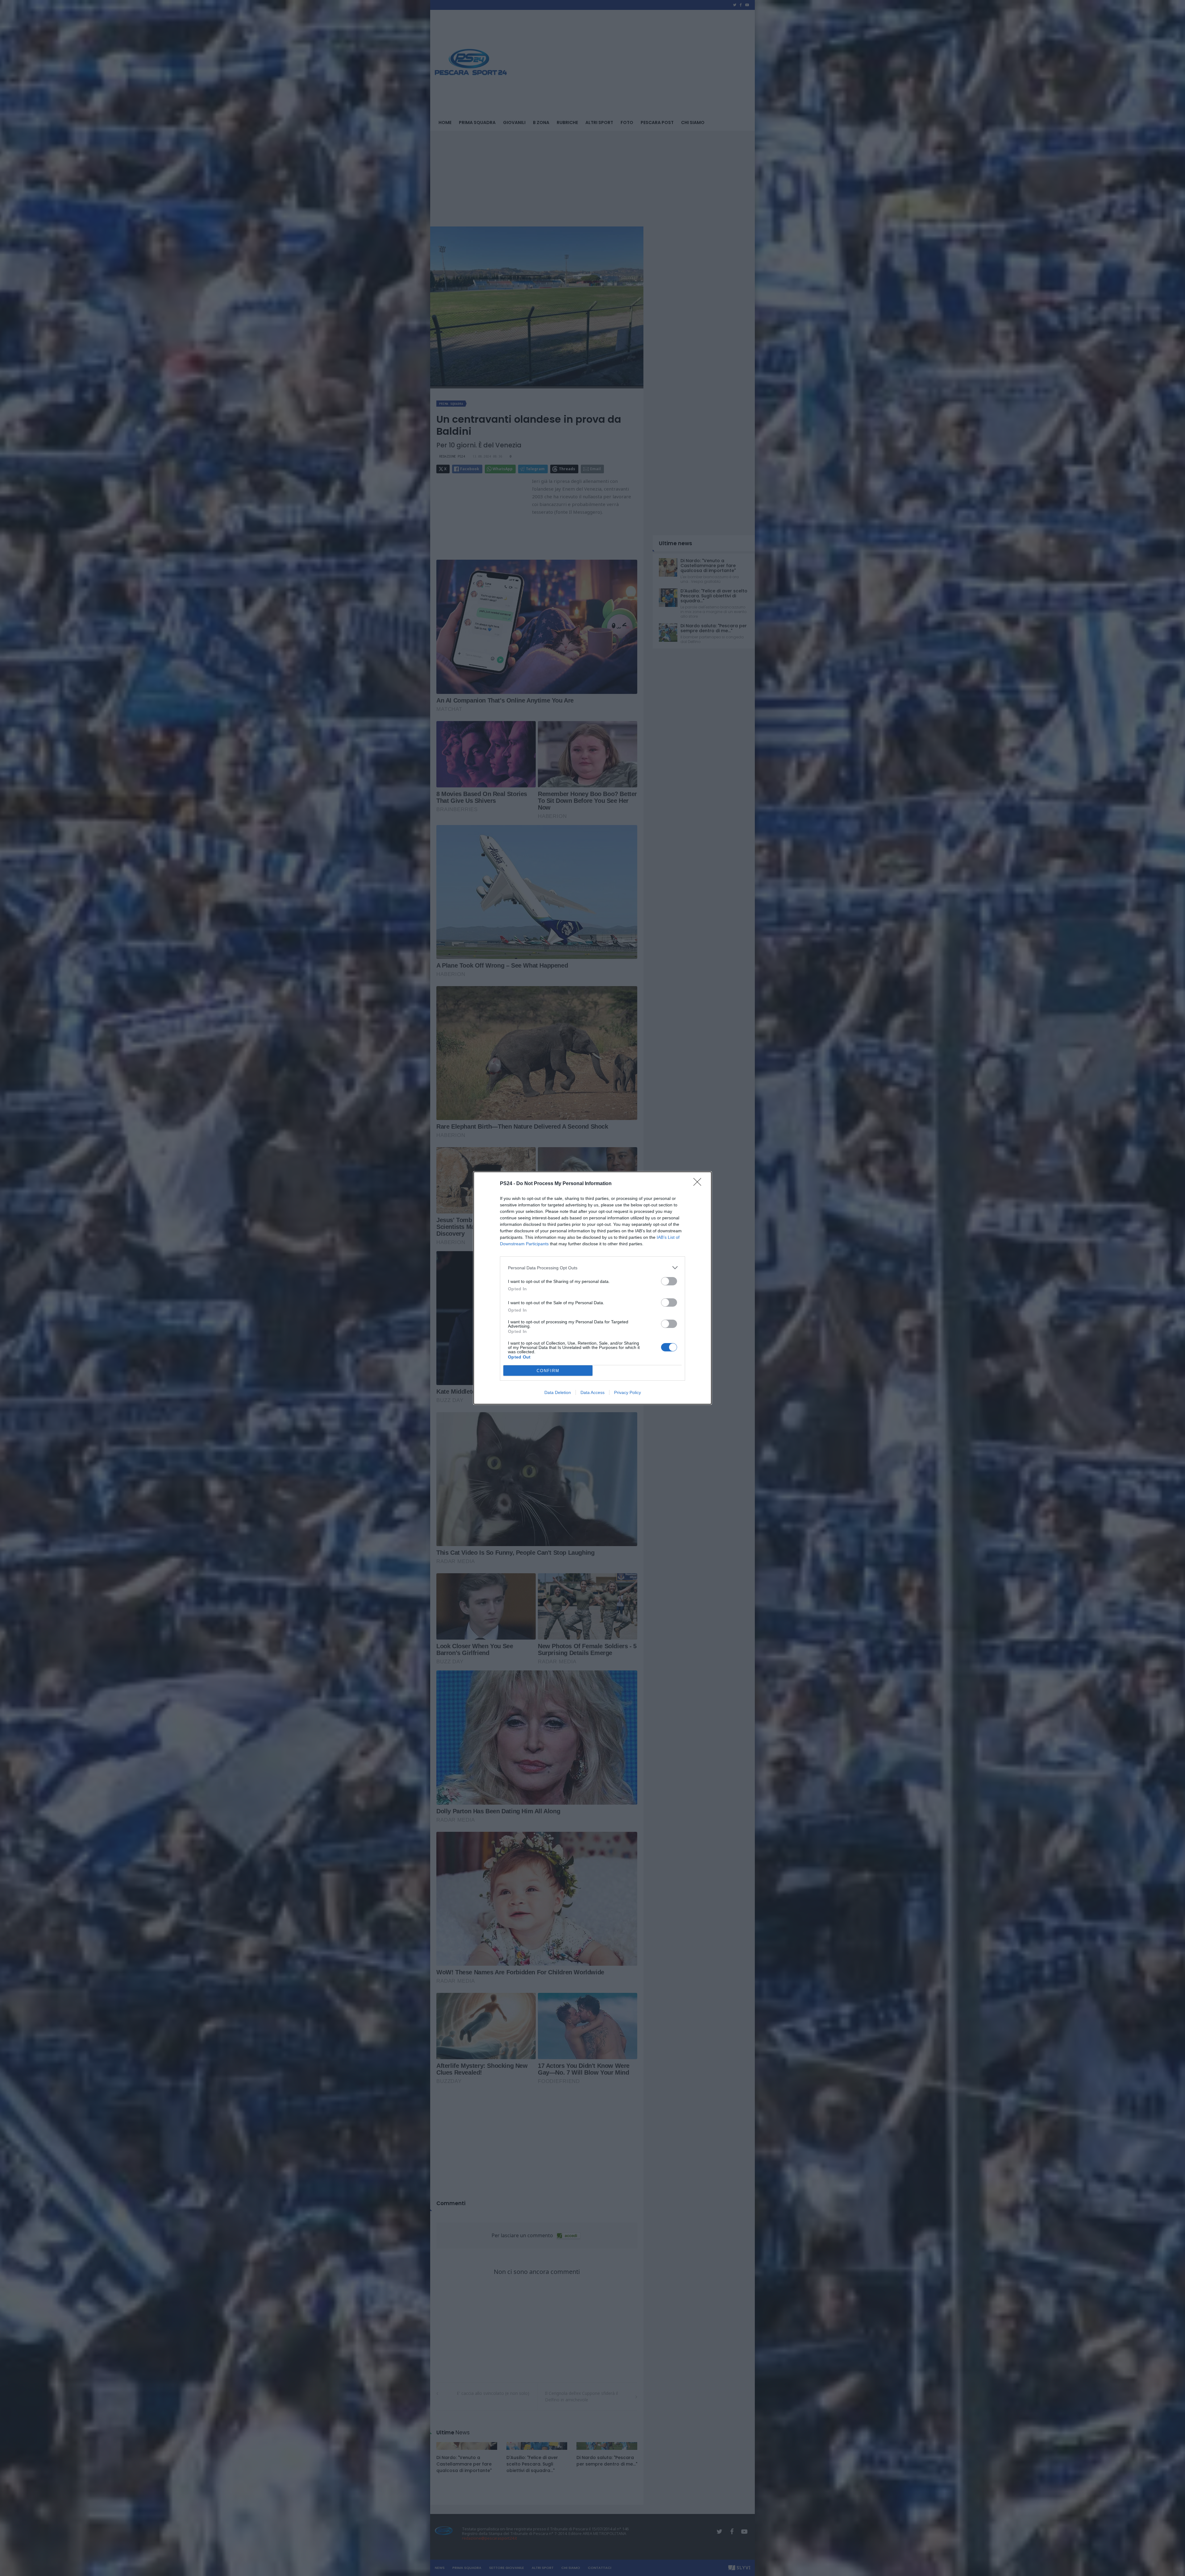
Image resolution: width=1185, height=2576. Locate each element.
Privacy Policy (628, 1392)
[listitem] (592, 1268)
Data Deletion (558, 1392)
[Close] (699, 1184)
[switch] (669, 1281)
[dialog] (592, 1288)
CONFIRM (548, 1371)
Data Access (592, 1392)
